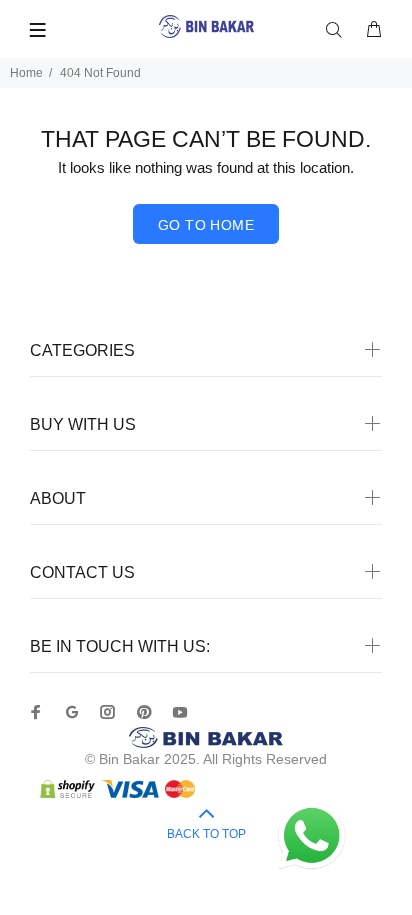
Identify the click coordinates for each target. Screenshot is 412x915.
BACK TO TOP (206, 834)
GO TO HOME (206, 225)
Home (26, 73)
